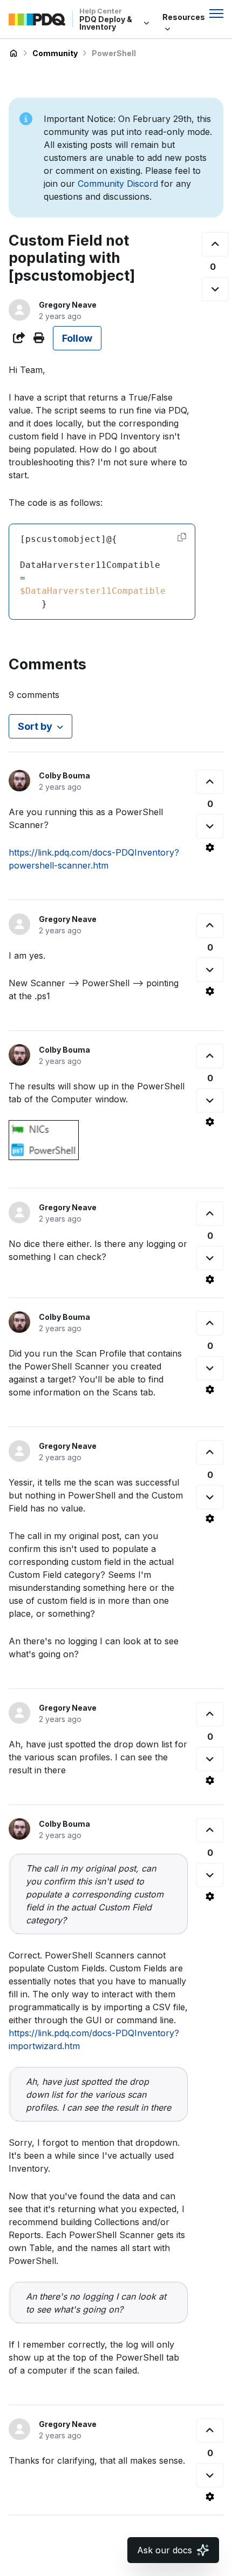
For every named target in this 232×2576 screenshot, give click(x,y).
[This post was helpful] (215, 244)
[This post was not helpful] (215, 289)
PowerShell (114, 53)
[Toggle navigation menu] (216, 13)
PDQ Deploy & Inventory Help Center (13, 53)
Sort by (35, 726)
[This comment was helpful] (210, 782)
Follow (77, 338)
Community (55, 53)
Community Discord (118, 184)
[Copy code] (182, 537)
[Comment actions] (210, 848)
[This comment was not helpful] (210, 826)
